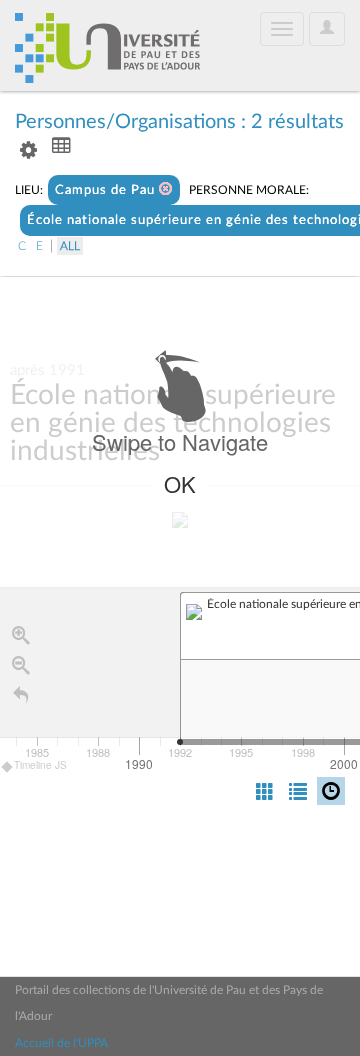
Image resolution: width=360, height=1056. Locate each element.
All (70, 246)
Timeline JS (40, 765)
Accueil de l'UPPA (61, 1043)
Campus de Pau (107, 190)
